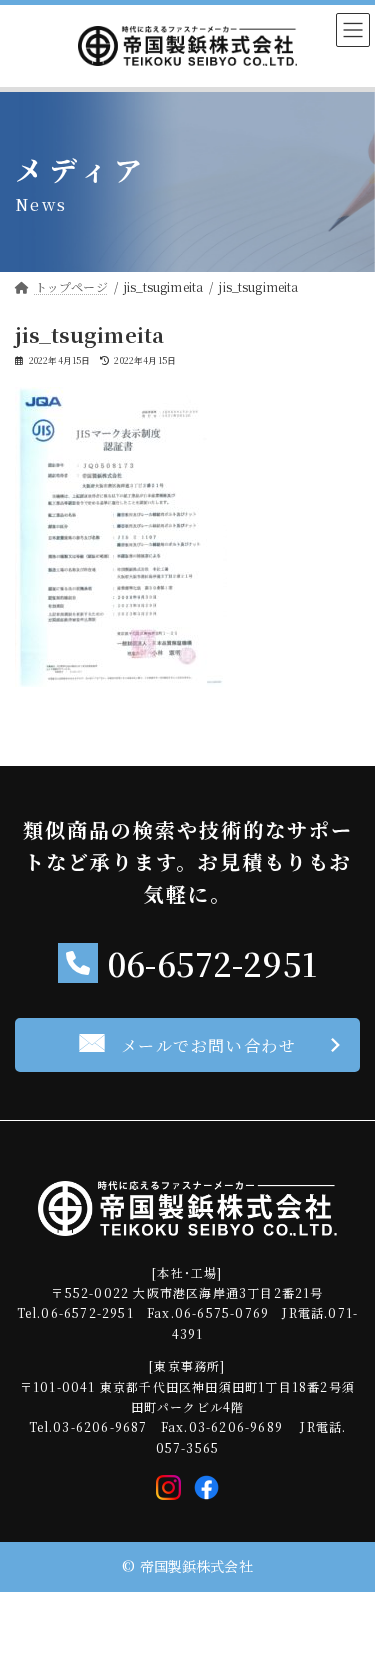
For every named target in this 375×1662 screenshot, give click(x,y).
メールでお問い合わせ (209, 1045)
